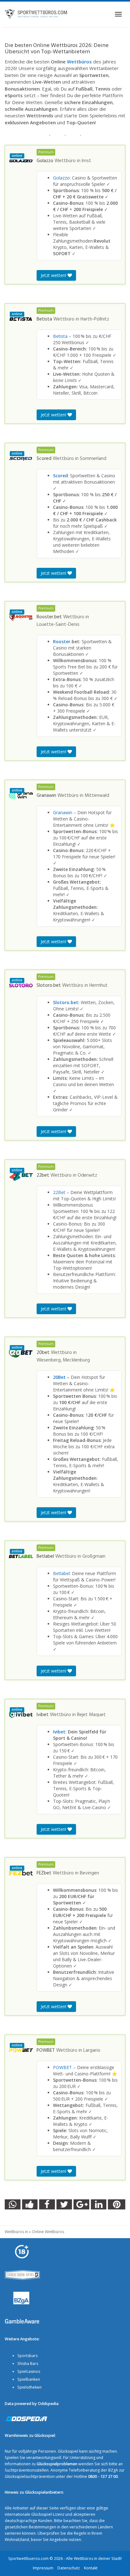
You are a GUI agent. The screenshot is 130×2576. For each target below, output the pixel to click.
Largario (92, 2050)
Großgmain (94, 1556)
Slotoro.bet (66, 1002)
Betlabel (61, 1573)
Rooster (62, 641)
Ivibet (59, 1732)
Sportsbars (27, 2356)
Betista (60, 336)
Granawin (63, 812)
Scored (60, 476)
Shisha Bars (28, 2364)
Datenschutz (69, 2568)
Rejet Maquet (91, 1715)
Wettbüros (79, 62)
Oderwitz (87, 1175)
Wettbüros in (16, 2232)
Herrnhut (98, 985)
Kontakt (91, 2568)
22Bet (59, 1192)
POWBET (62, 2067)
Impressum (43, 2568)
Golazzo (61, 178)
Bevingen (89, 1873)
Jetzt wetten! (54, 275)
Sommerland (93, 459)
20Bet (59, 1377)
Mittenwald (97, 796)
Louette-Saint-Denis (58, 625)
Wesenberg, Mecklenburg (63, 1360)
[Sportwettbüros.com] (36, 14)
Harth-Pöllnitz (95, 319)
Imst (86, 161)
